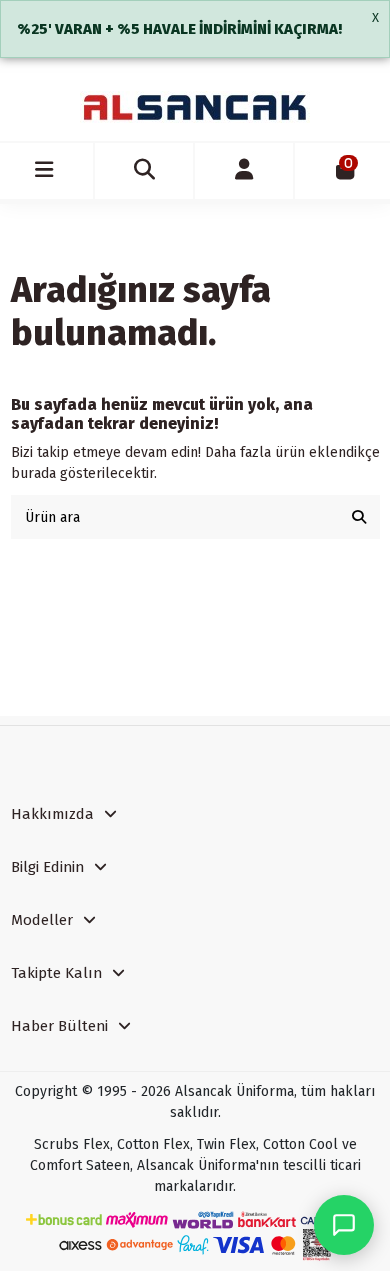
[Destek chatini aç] (344, 1225)
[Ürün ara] (359, 516)
